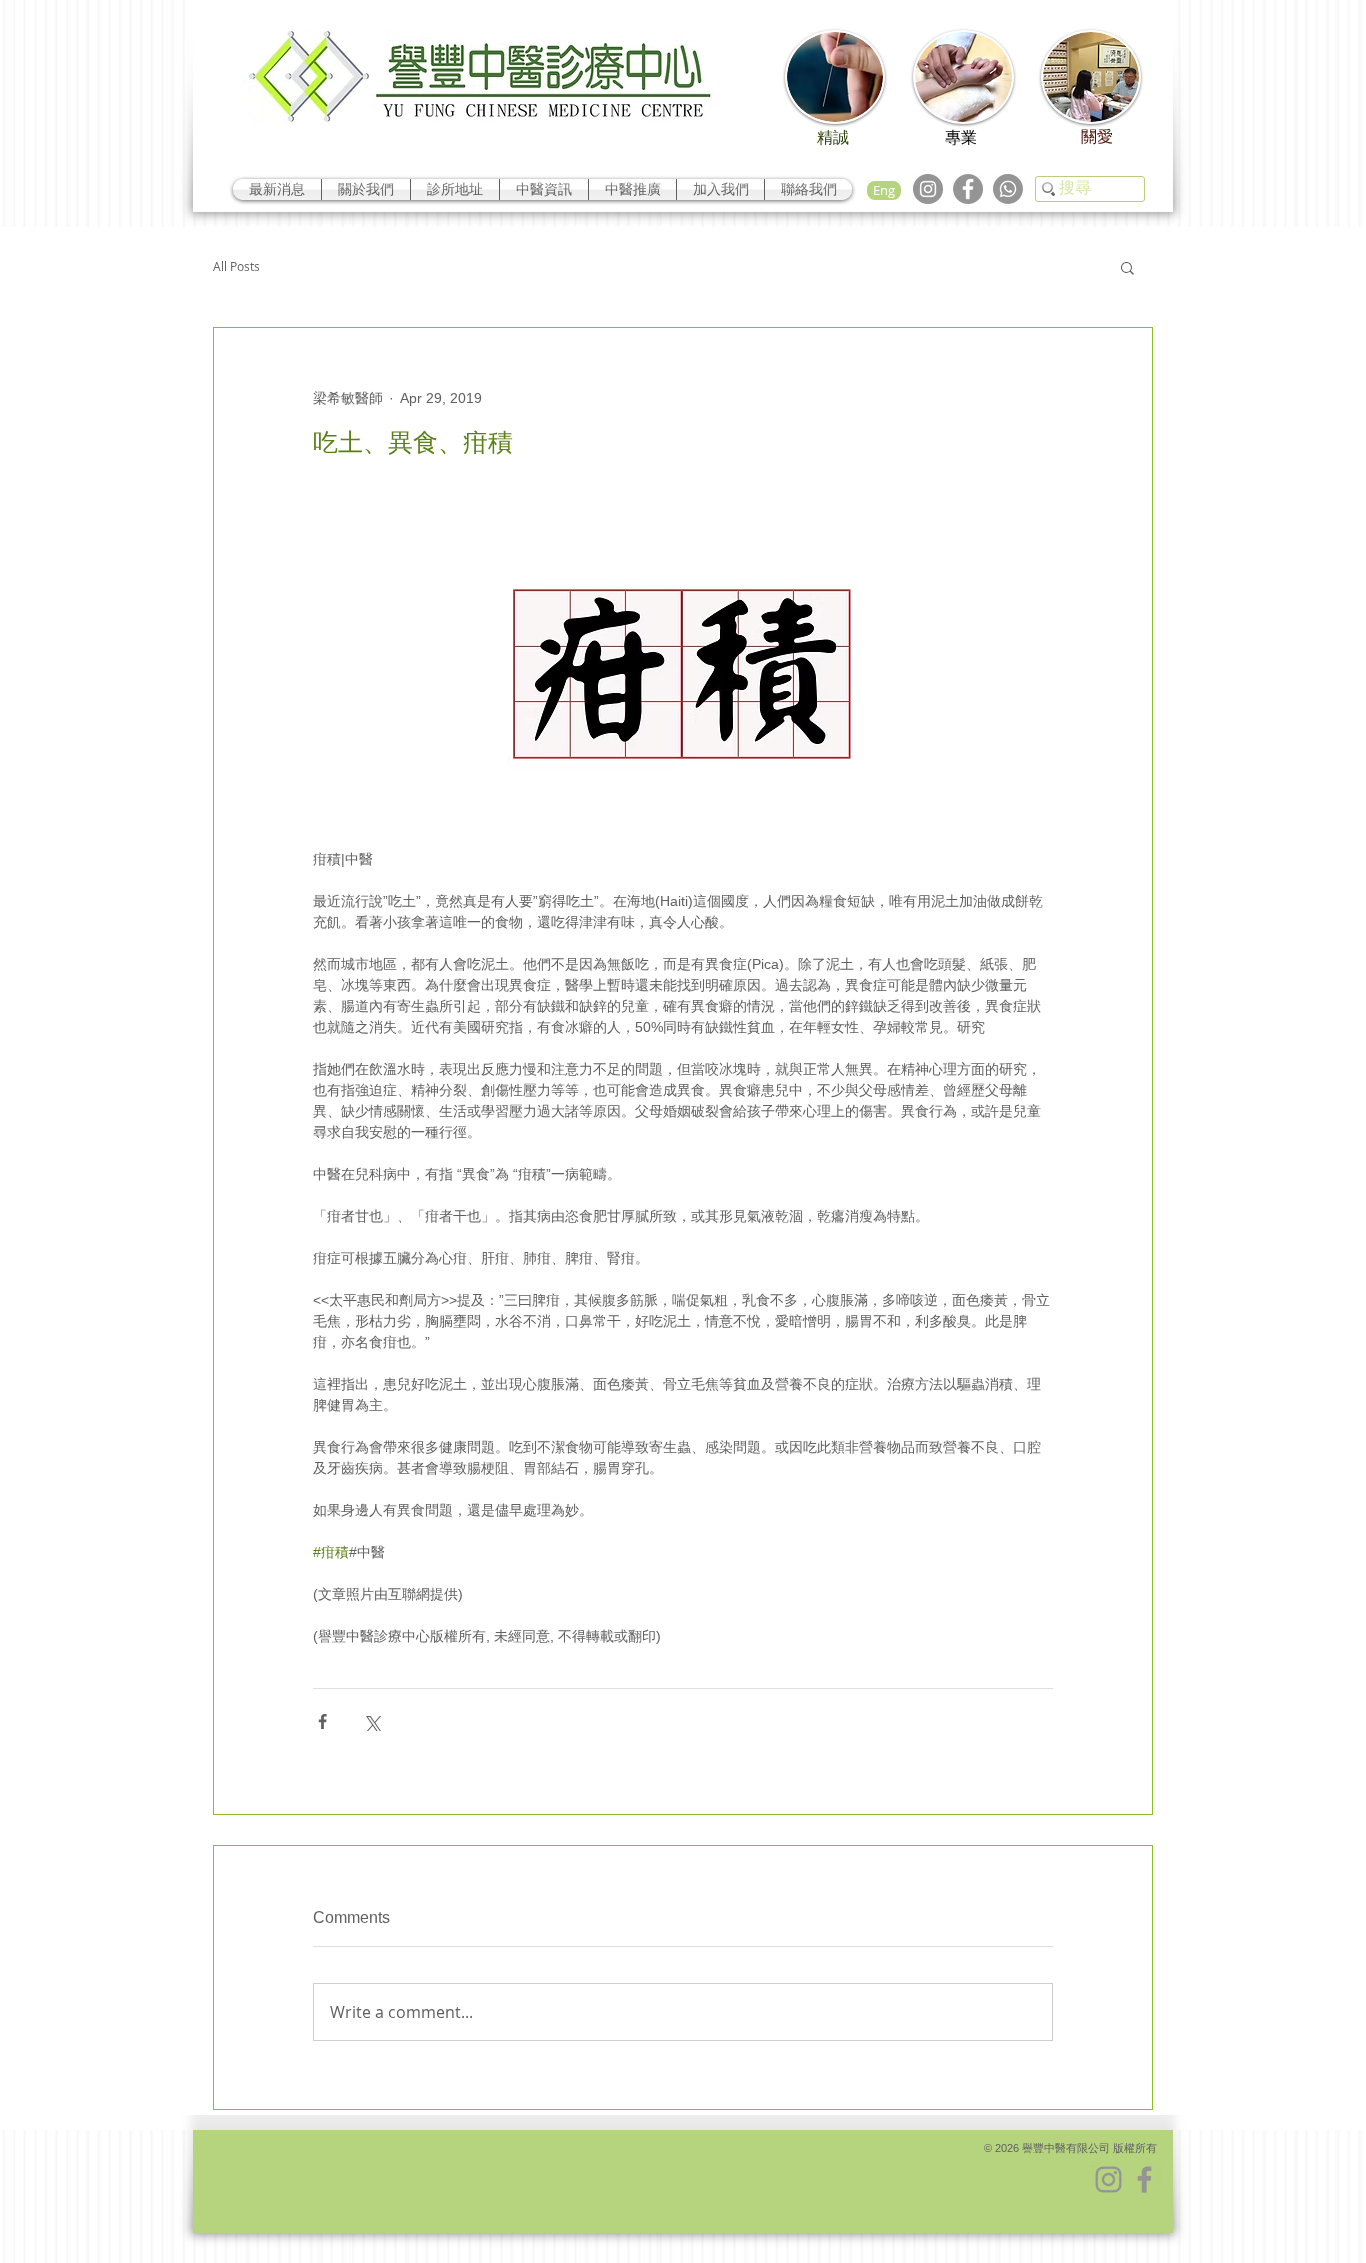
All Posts (236, 266)
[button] (1127, 267)
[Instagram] (928, 189)
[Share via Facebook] (322, 1721)
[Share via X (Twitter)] (371, 1721)
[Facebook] (968, 189)
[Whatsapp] (1008, 189)
